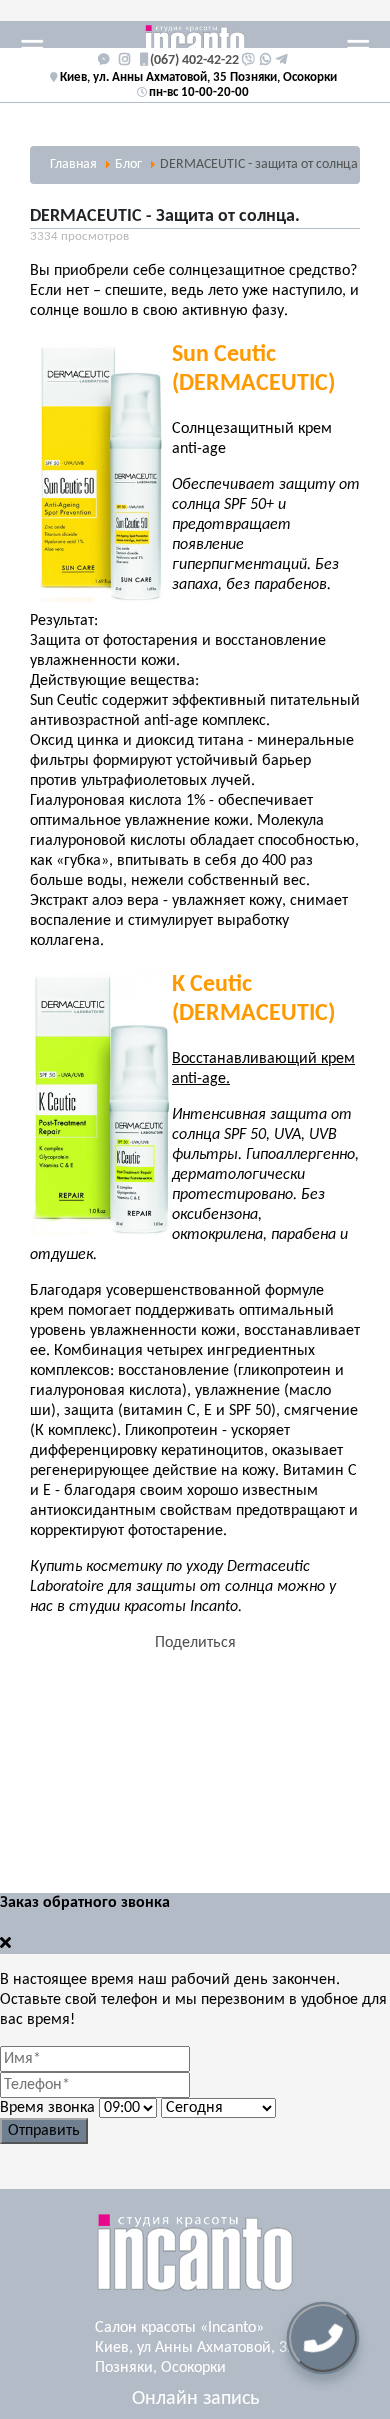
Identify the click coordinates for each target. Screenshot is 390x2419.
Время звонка (47, 2108)
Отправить (44, 2131)
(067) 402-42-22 (194, 60)
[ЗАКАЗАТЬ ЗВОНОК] (323, 2338)
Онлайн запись (195, 2399)
